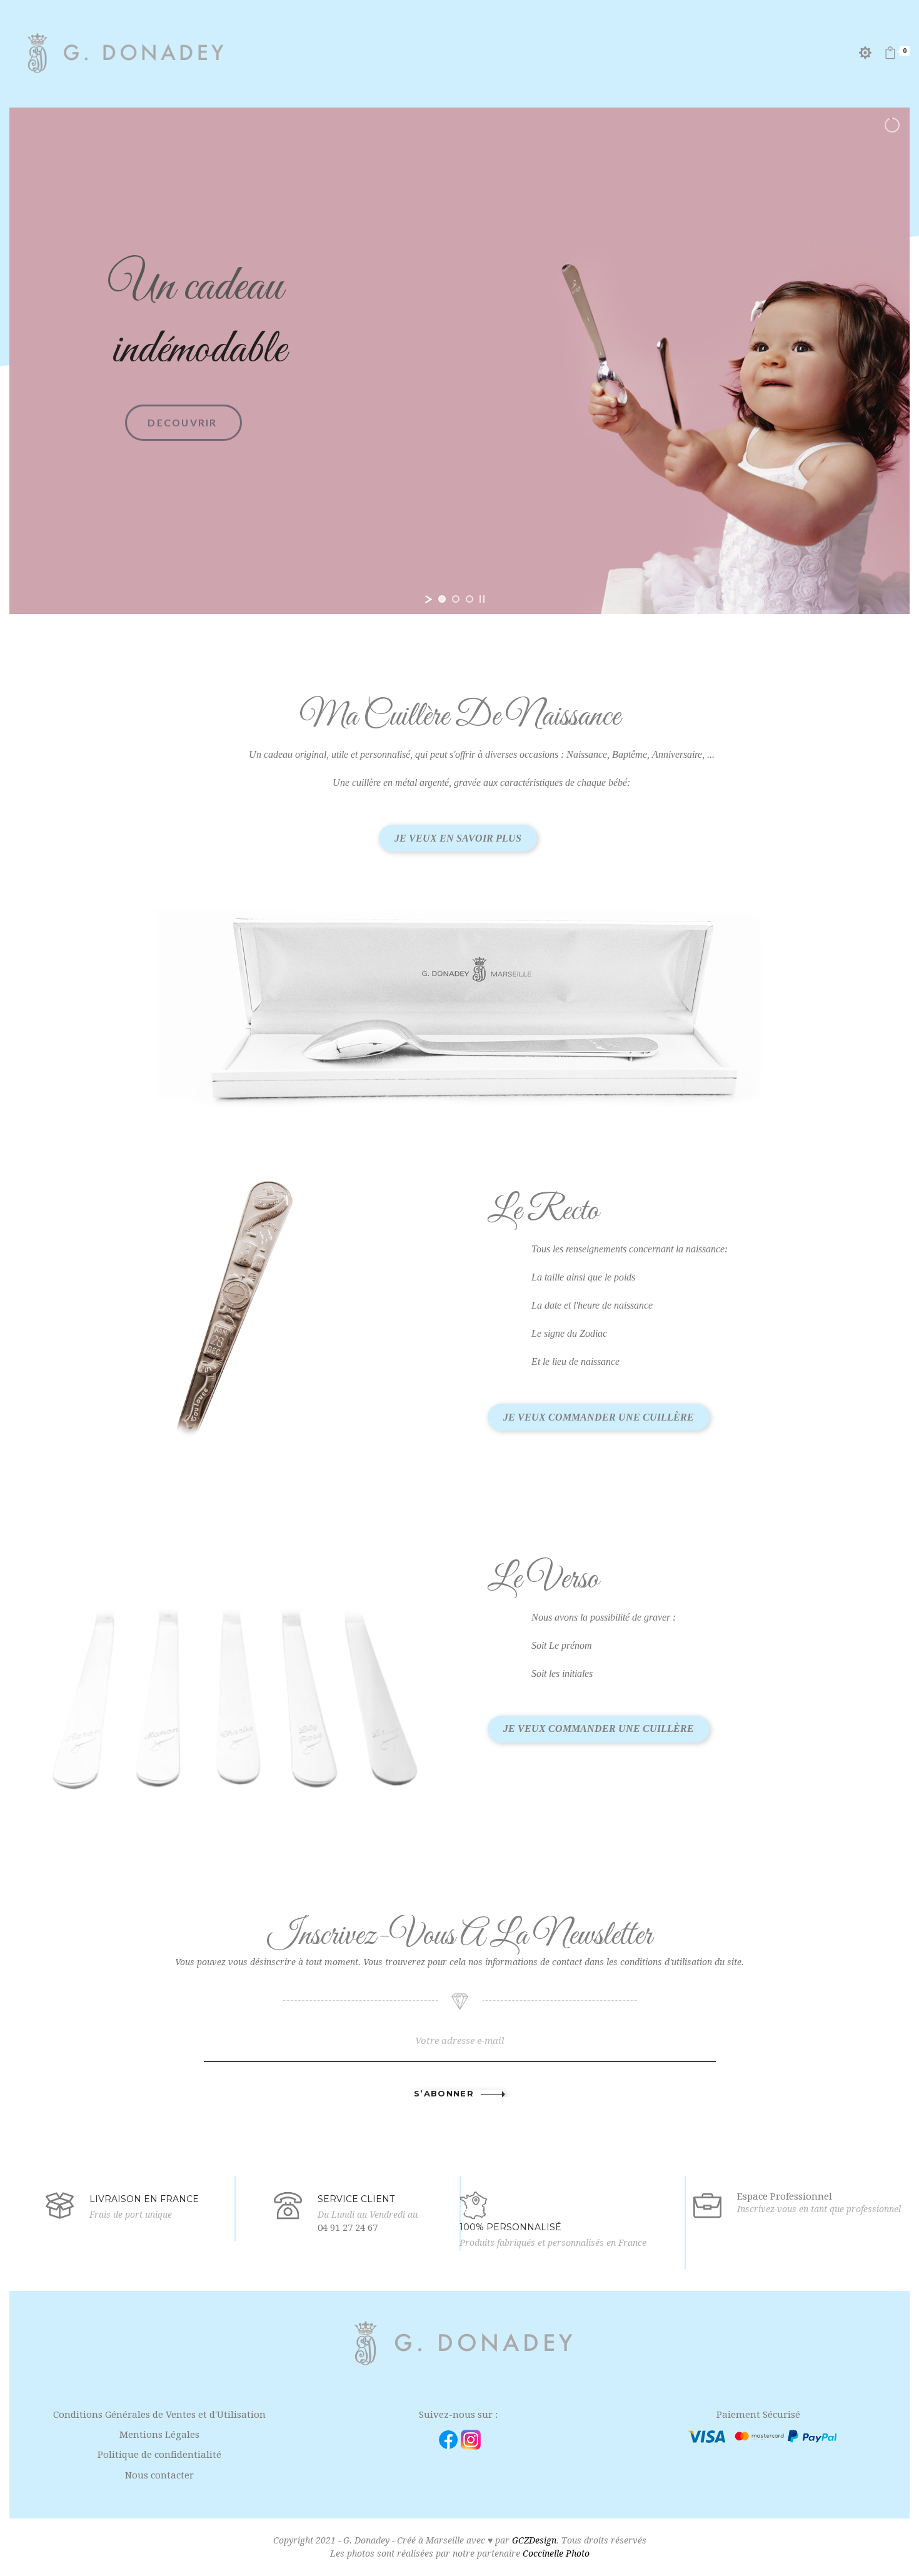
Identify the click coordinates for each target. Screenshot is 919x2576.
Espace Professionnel (785, 2196)
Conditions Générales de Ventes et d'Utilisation (159, 2415)
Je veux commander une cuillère (599, 1417)
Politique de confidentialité (159, 2455)
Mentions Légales (159, 2435)
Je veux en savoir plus (458, 838)
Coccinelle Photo (556, 2553)
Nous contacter (159, 2475)
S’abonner (444, 2094)
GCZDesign (534, 2540)
